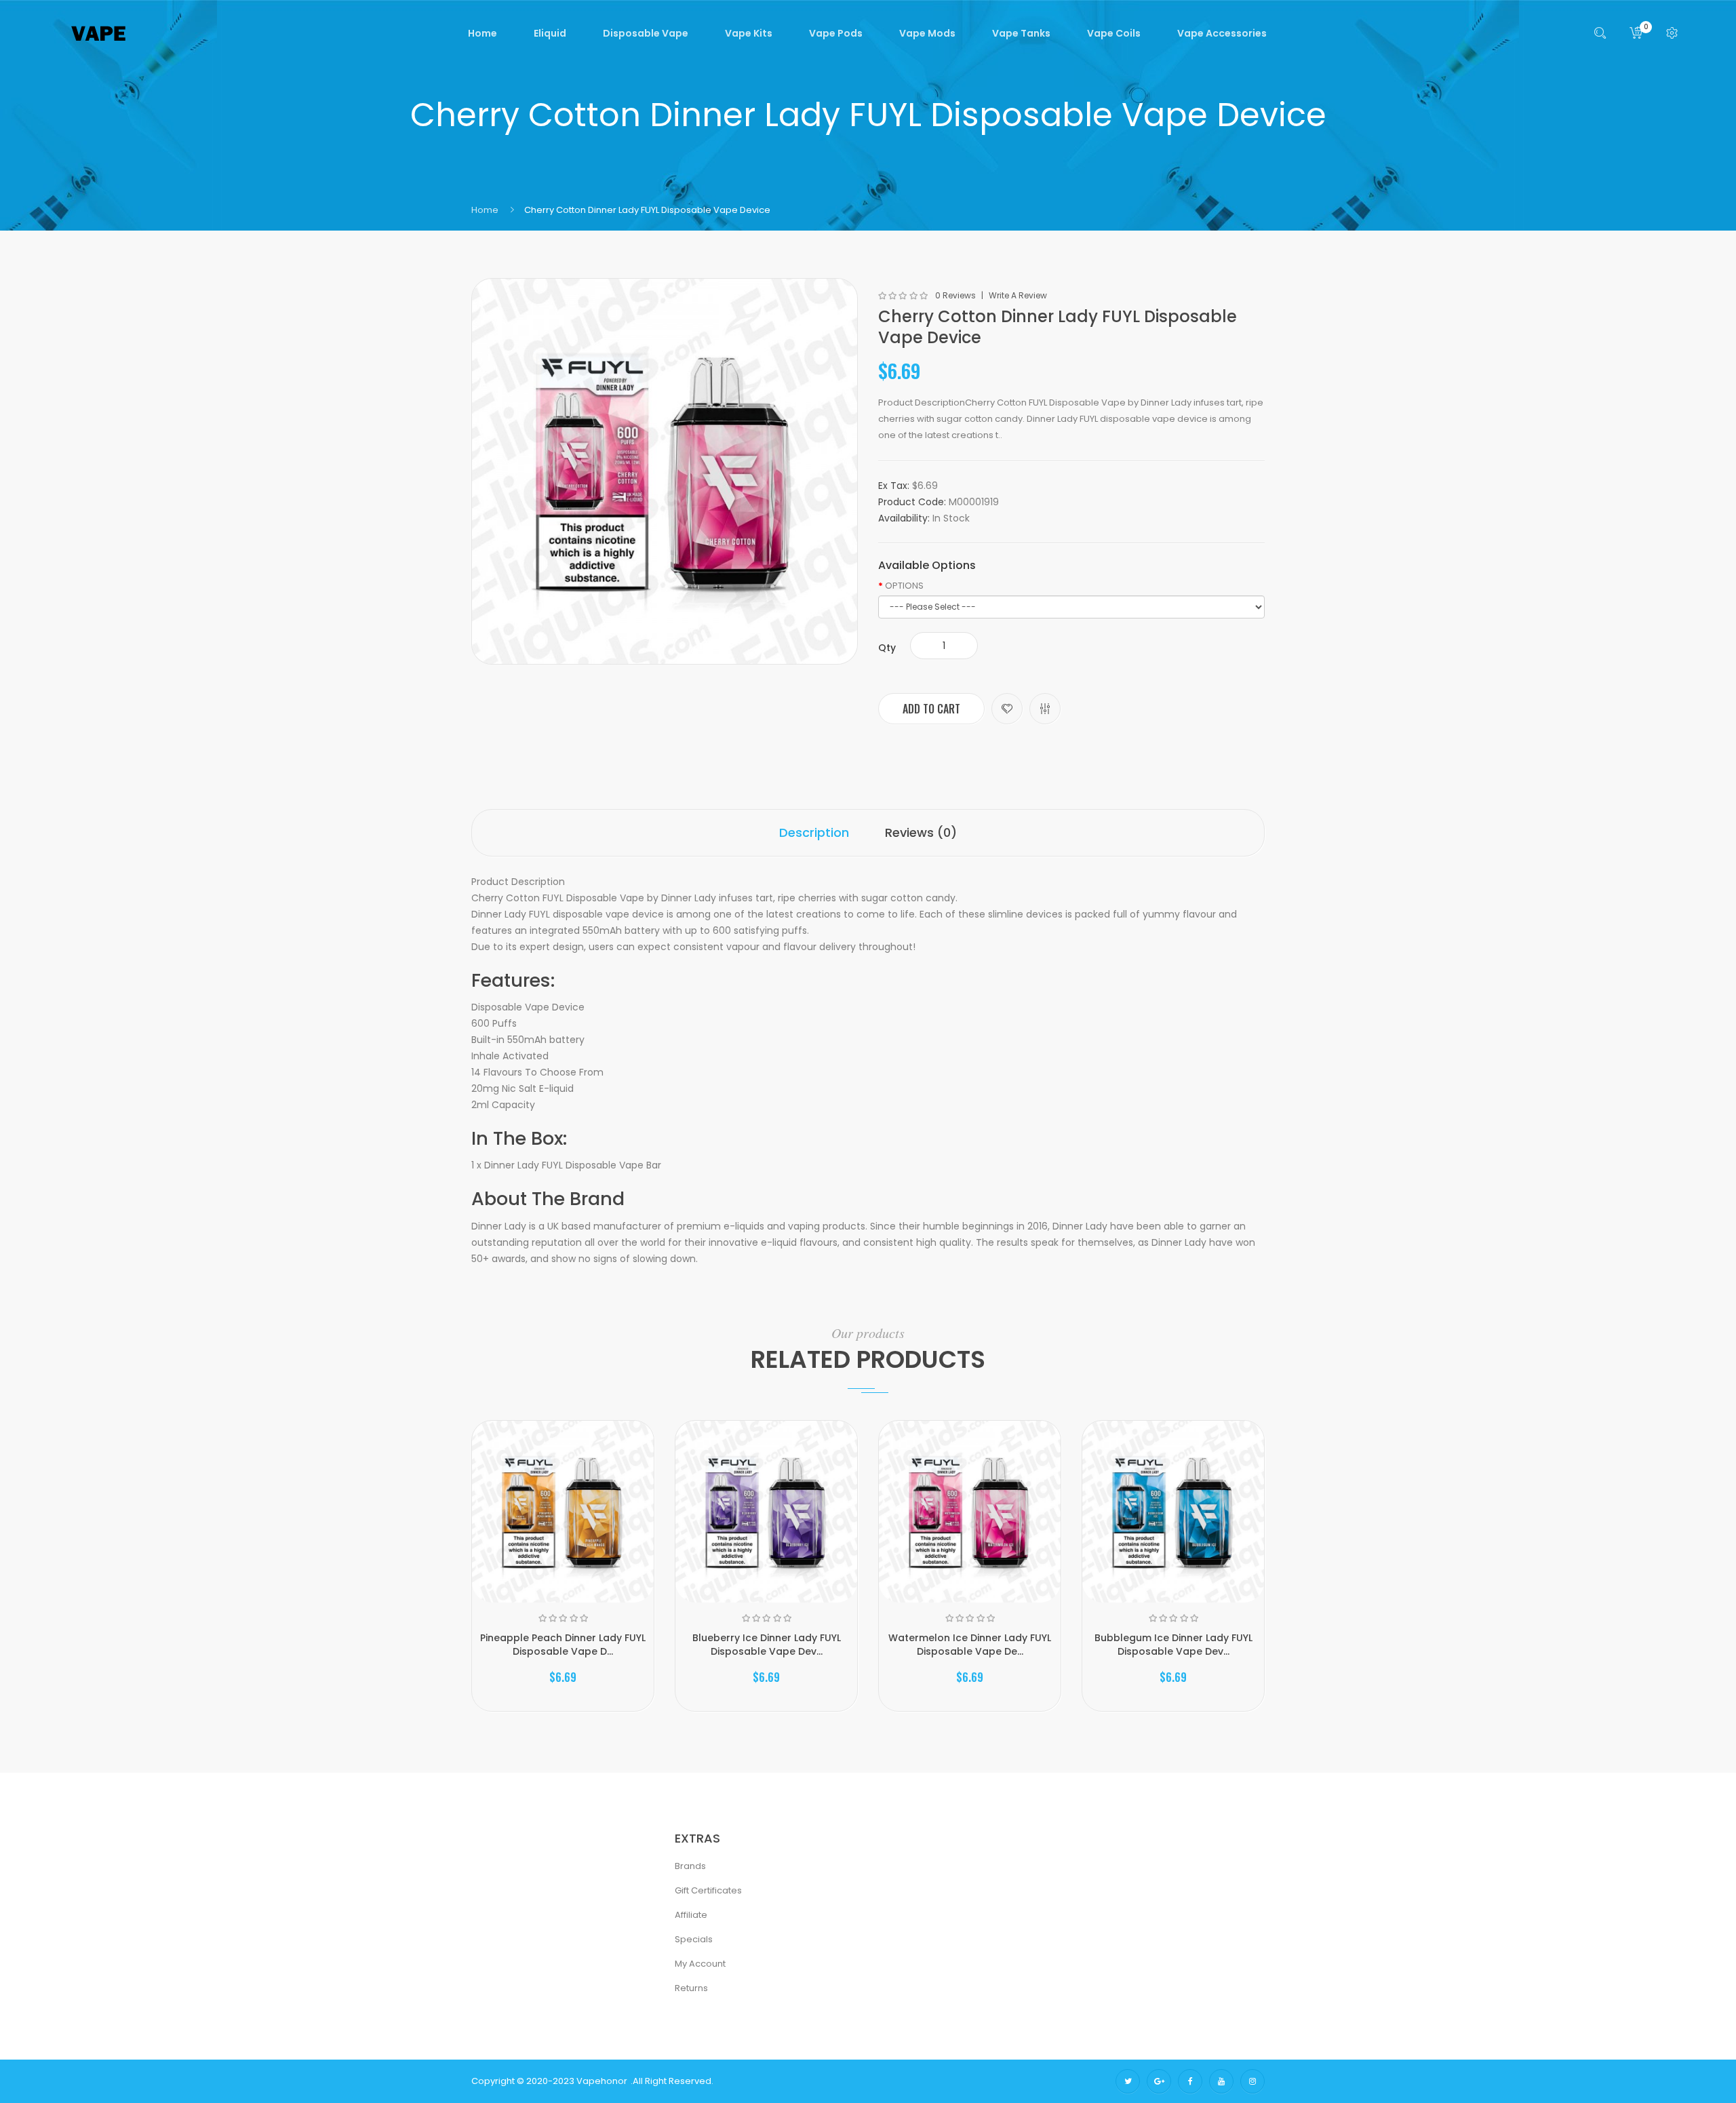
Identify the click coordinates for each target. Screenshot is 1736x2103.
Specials (694, 1939)
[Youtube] (1221, 2081)
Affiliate (691, 1915)
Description (814, 832)
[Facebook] (1190, 2081)
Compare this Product (1045, 709)
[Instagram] (1252, 2081)
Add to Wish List (1007, 709)
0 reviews (955, 296)
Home (485, 210)
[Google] (1159, 2081)
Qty (887, 648)
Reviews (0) (921, 832)
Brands (690, 1866)
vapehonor (602, 2081)
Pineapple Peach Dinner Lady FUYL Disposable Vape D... (563, 1645)
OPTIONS (904, 586)
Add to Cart (931, 709)
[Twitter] (1128, 2081)
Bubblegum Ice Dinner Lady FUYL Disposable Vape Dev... (1173, 1645)
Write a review (1018, 296)
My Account (700, 1964)
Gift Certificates (708, 1890)
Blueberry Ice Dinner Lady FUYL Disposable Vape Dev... (767, 1645)
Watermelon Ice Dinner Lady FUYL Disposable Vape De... (970, 1645)
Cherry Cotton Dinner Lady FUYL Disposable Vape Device (647, 210)
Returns (691, 1988)
